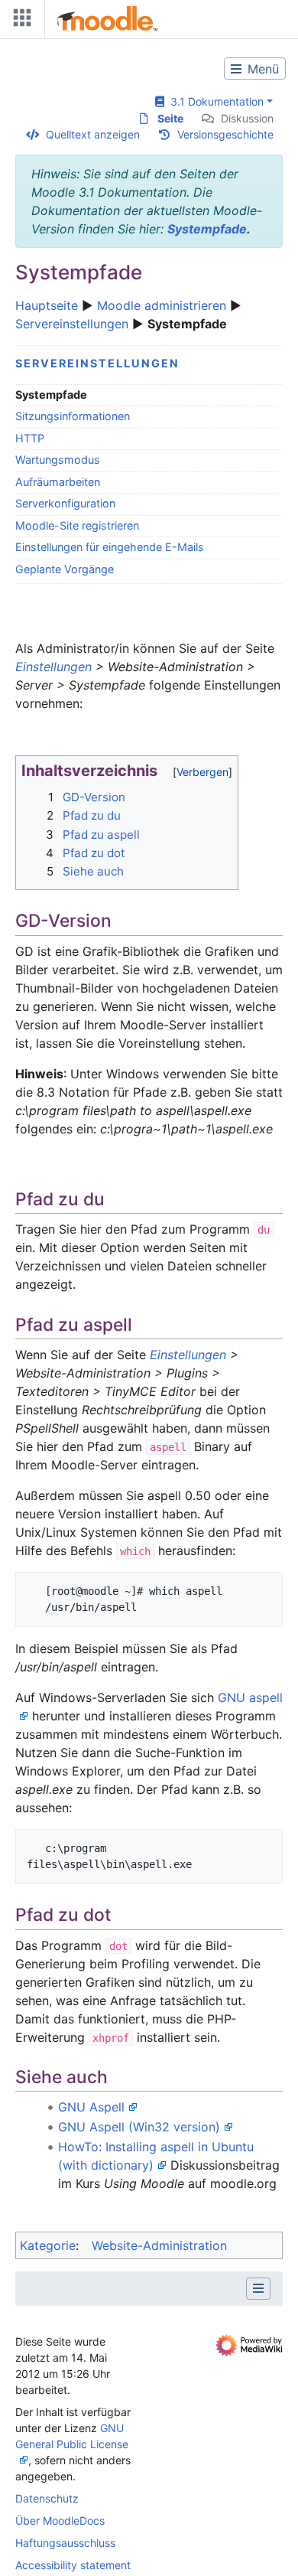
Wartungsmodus (58, 460)
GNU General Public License (72, 2436)
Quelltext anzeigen (93, 134)
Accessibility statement (73, 2565)
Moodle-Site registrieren (77, 525)
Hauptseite (47, 305)
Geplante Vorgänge (65, 569)
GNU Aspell (91, 2107)
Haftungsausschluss (65, 2543)
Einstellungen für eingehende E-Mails (110, 547)
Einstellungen (53, 667)
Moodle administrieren (162, 305)
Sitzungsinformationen (73, 416)
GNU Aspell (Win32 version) (139, 2127)
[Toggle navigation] (19, 21)
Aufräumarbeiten (58, 482)
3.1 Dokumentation (214, 101)
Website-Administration (159, 2245)
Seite (170, 118)
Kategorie (48, 2245)
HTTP (30, 438)
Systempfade (207, 229)
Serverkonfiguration (65, 503)
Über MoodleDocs (60, 2521)
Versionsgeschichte (225, 134)
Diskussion (247, 118)
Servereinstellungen (72, 324)
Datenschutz (47, 2498)
